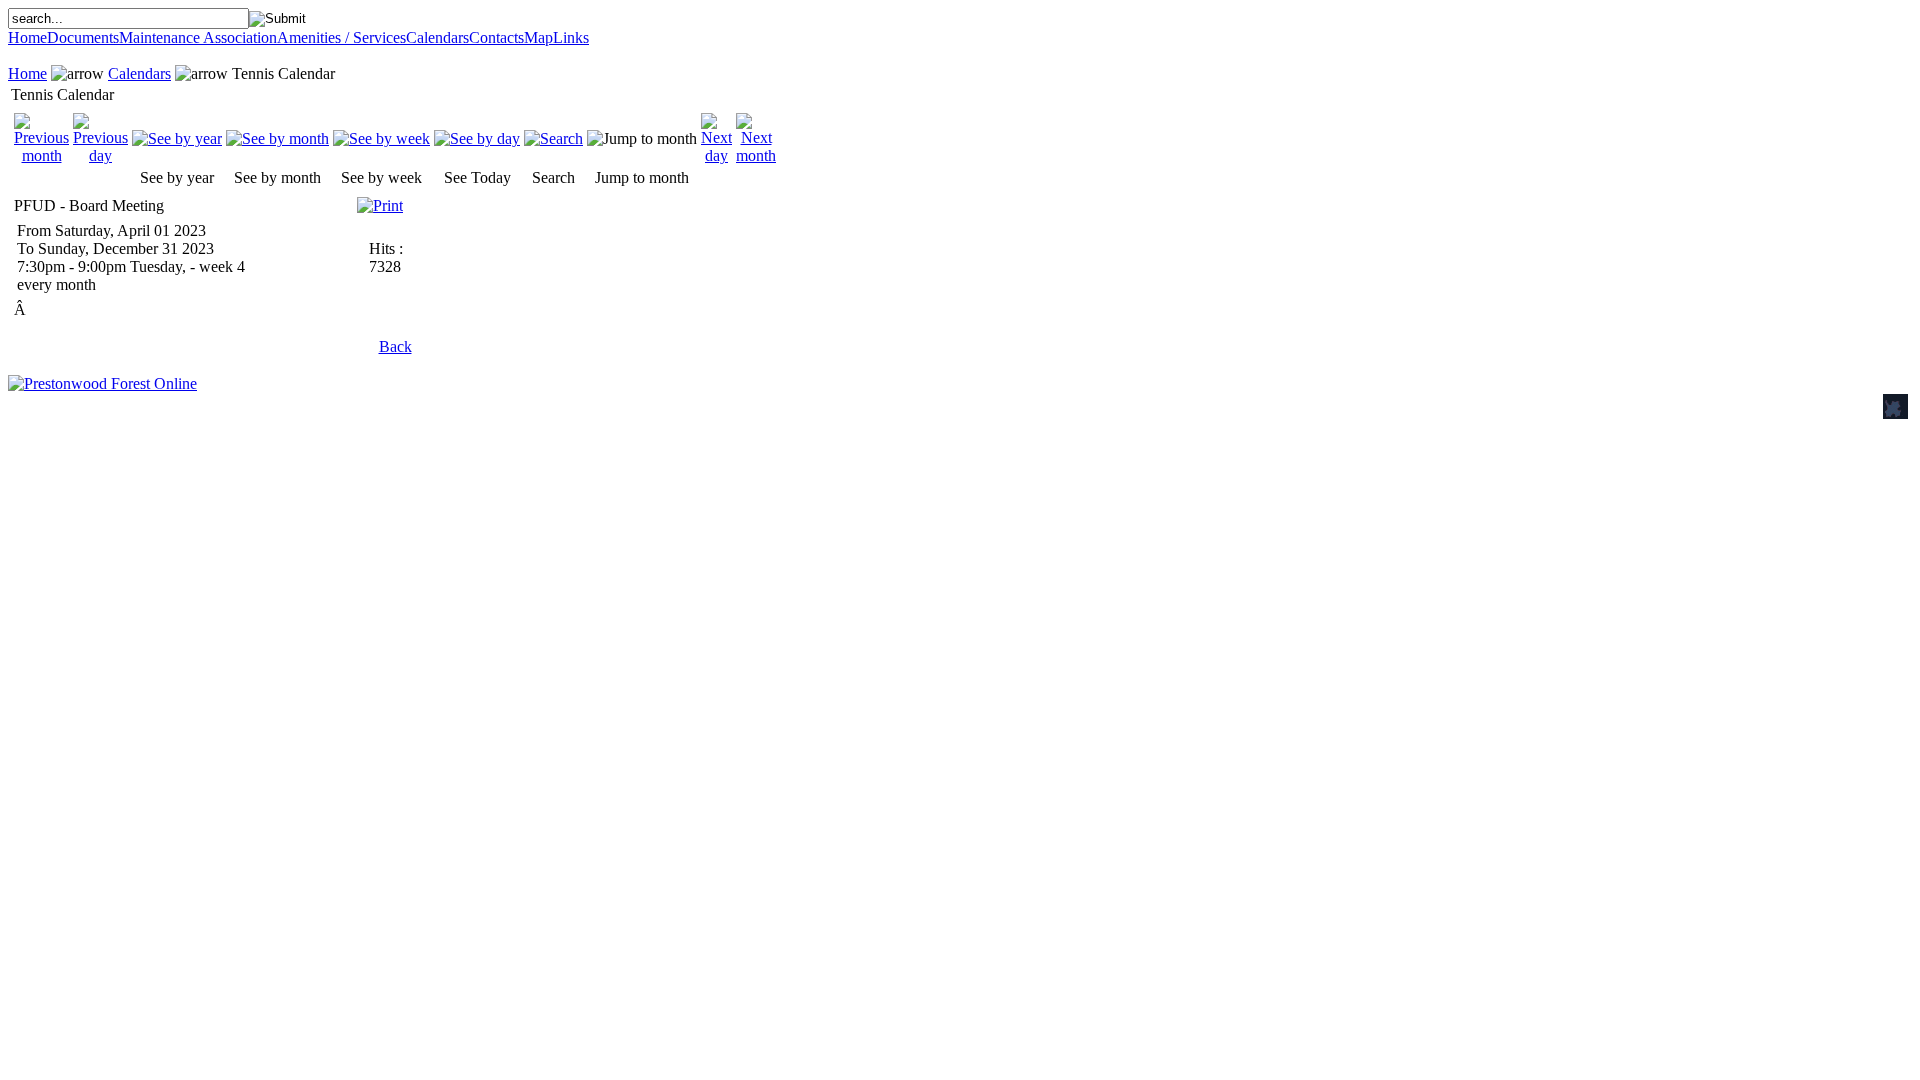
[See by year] (177, 138)
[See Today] (477, 138)
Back (395, 346)
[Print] (380, 200)
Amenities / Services (341, 37)
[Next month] (756, 155)
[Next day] (716, 155)
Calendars (437, 37)
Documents (83, 37)
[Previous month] (41, 155)
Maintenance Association (198, 37)
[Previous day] (100, 155)
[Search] (553, 138)
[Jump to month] (642, 138)
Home (27, 37)
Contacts (496, 37)
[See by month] (277, 138)
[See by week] (381, 138)
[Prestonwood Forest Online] (102, 383)
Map (538, 37)
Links (571, 37)
